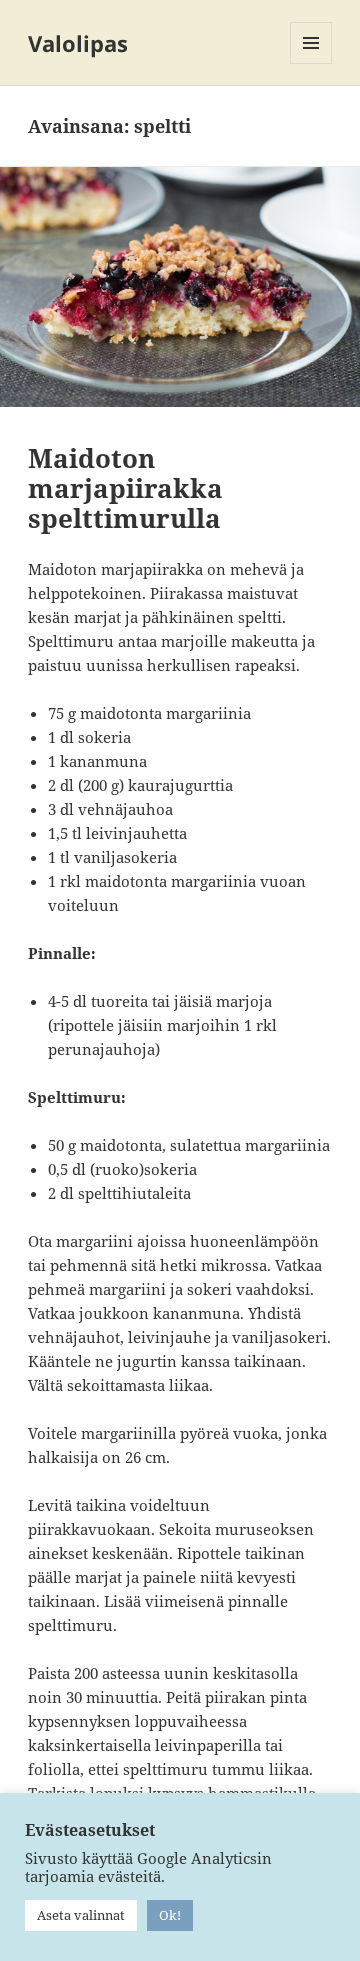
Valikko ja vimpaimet (311, 63)
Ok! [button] (170, 1915)
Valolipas (78, 43)
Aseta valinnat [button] (81, 1915)
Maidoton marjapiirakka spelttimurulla (125, 488)
